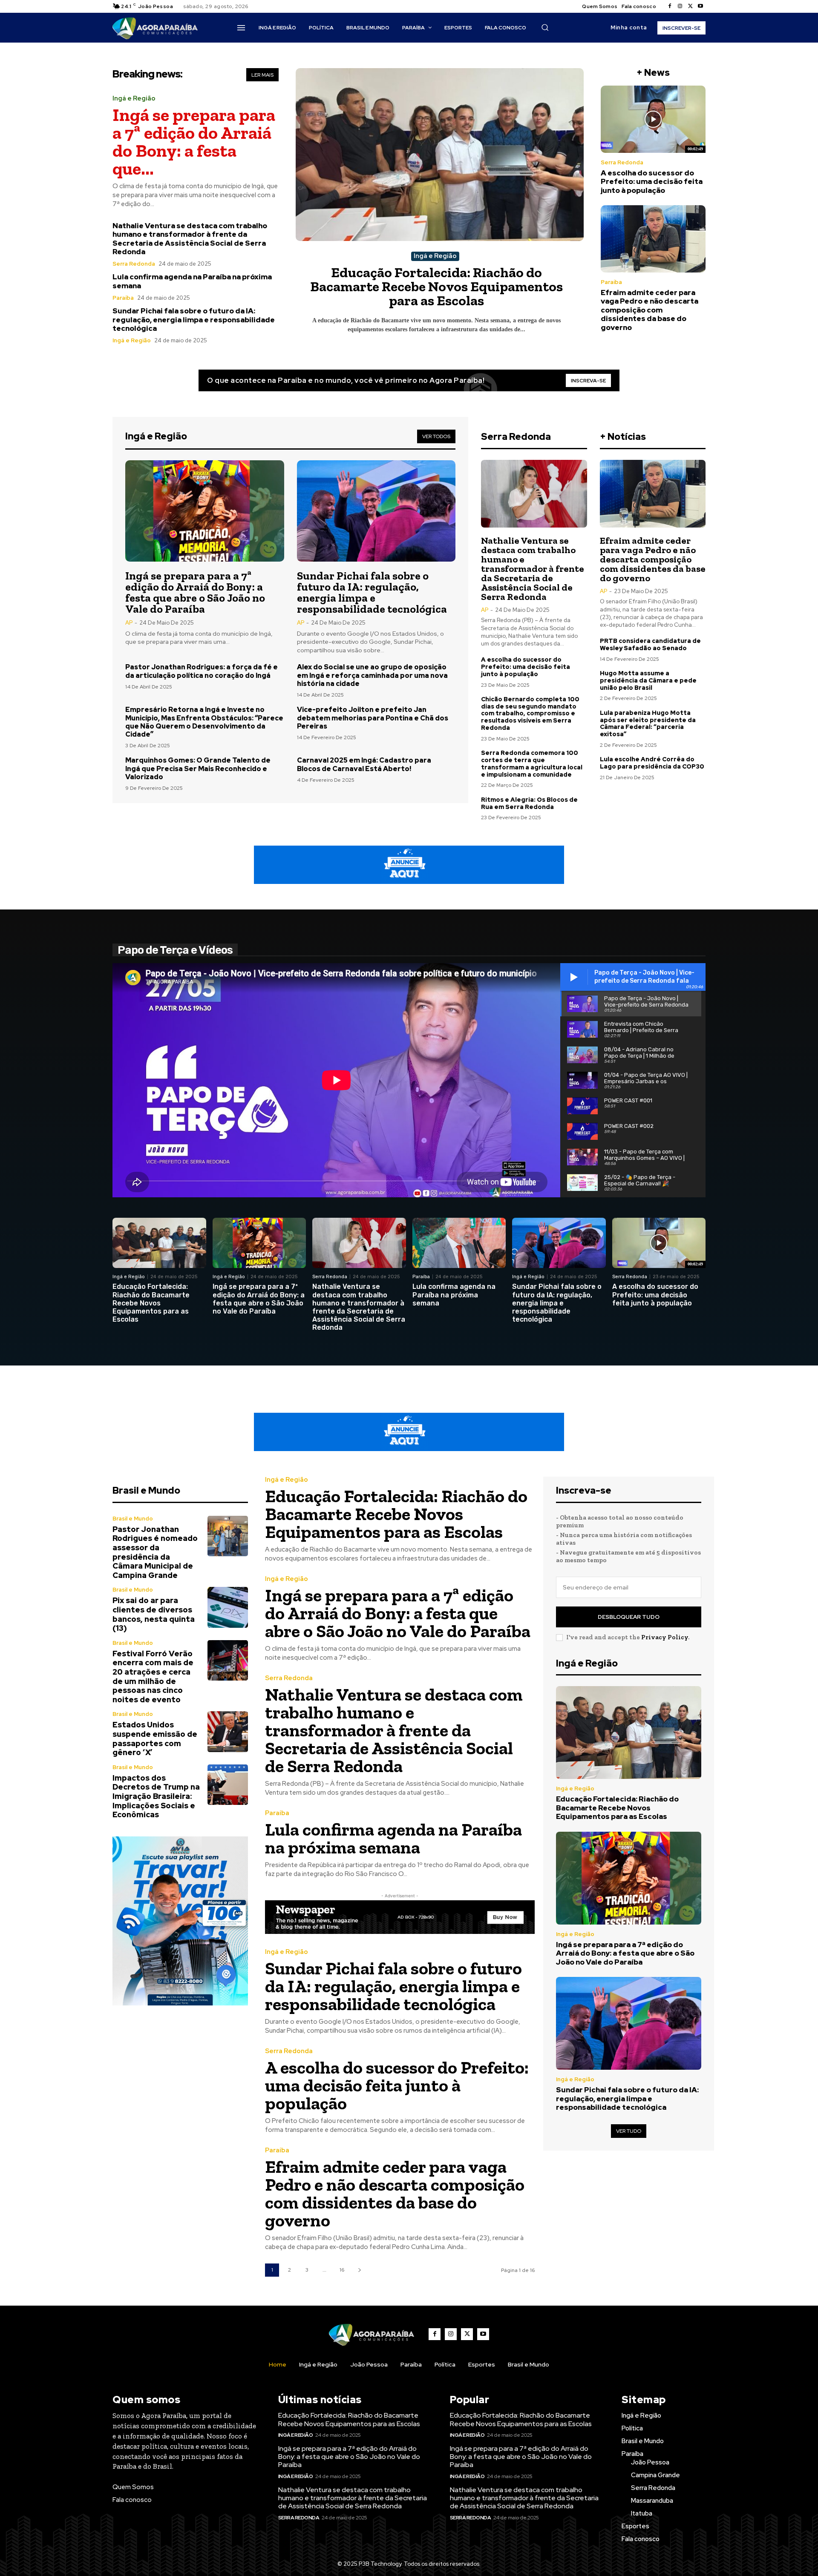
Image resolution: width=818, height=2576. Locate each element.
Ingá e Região (134, 99)
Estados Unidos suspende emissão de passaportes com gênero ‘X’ (155, 1738)
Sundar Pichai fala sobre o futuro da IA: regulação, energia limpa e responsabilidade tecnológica (194, 320)
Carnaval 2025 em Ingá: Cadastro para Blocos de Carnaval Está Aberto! (364, 764)
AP (129, 623)
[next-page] (359, 2270)
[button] (545, 27)
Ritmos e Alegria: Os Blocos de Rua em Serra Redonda (529, 803)
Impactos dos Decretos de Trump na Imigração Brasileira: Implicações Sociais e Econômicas (156, 1796)
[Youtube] (700, 6)
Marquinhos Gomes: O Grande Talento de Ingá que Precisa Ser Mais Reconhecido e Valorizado (198, 768)
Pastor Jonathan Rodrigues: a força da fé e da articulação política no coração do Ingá (202, 671)
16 (342, 2270)
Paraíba (123, 298)
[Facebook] (670, 6)
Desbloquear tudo (629, 1617)
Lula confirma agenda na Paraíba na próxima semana (192, 281)
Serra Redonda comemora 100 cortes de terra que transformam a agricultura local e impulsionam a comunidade (532, 763)
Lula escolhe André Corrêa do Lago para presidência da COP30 (652, 763)
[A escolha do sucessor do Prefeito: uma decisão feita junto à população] (653, 119)
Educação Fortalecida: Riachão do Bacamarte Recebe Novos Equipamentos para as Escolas (436, 286)
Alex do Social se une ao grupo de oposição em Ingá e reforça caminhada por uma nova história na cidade (372, 675)
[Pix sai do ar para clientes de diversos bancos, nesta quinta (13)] (228, 1607)
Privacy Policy (665, 1637)
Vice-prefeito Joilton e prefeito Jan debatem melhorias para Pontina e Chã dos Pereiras (373, 718)
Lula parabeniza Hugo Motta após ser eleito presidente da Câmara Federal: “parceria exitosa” (648, 723)
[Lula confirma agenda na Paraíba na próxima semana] (459, 1243)
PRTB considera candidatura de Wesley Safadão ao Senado (650, 644)
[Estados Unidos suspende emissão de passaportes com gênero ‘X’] (228, 1731)
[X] (690, 6)
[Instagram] (680, 6)
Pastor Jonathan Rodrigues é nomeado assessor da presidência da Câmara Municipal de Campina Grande (155, 1552)
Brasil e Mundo (133, 1519)
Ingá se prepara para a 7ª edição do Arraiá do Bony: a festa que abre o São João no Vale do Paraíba (195, 592)
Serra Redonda (134, 264)
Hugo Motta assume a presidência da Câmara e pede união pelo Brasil (648, 680)
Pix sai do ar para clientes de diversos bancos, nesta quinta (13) (154, 1614)
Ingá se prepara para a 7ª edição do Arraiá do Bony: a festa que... (194, 142)
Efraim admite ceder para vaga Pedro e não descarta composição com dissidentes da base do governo (650, 310)
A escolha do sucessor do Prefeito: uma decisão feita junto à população (652, 182)
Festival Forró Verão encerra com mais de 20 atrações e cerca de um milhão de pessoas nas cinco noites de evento (153, 1677)
